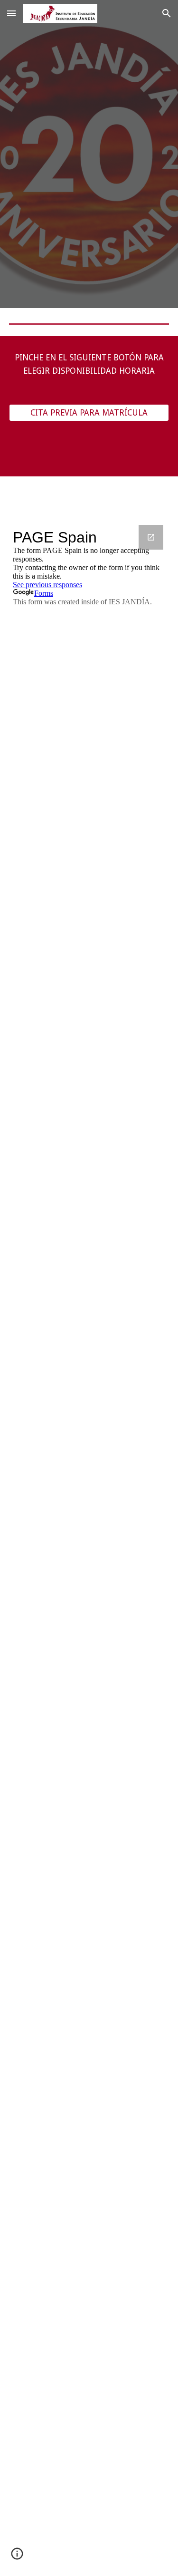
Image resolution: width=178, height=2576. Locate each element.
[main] (89, 364)
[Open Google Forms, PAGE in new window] (151, 537)
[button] (11, 13)
